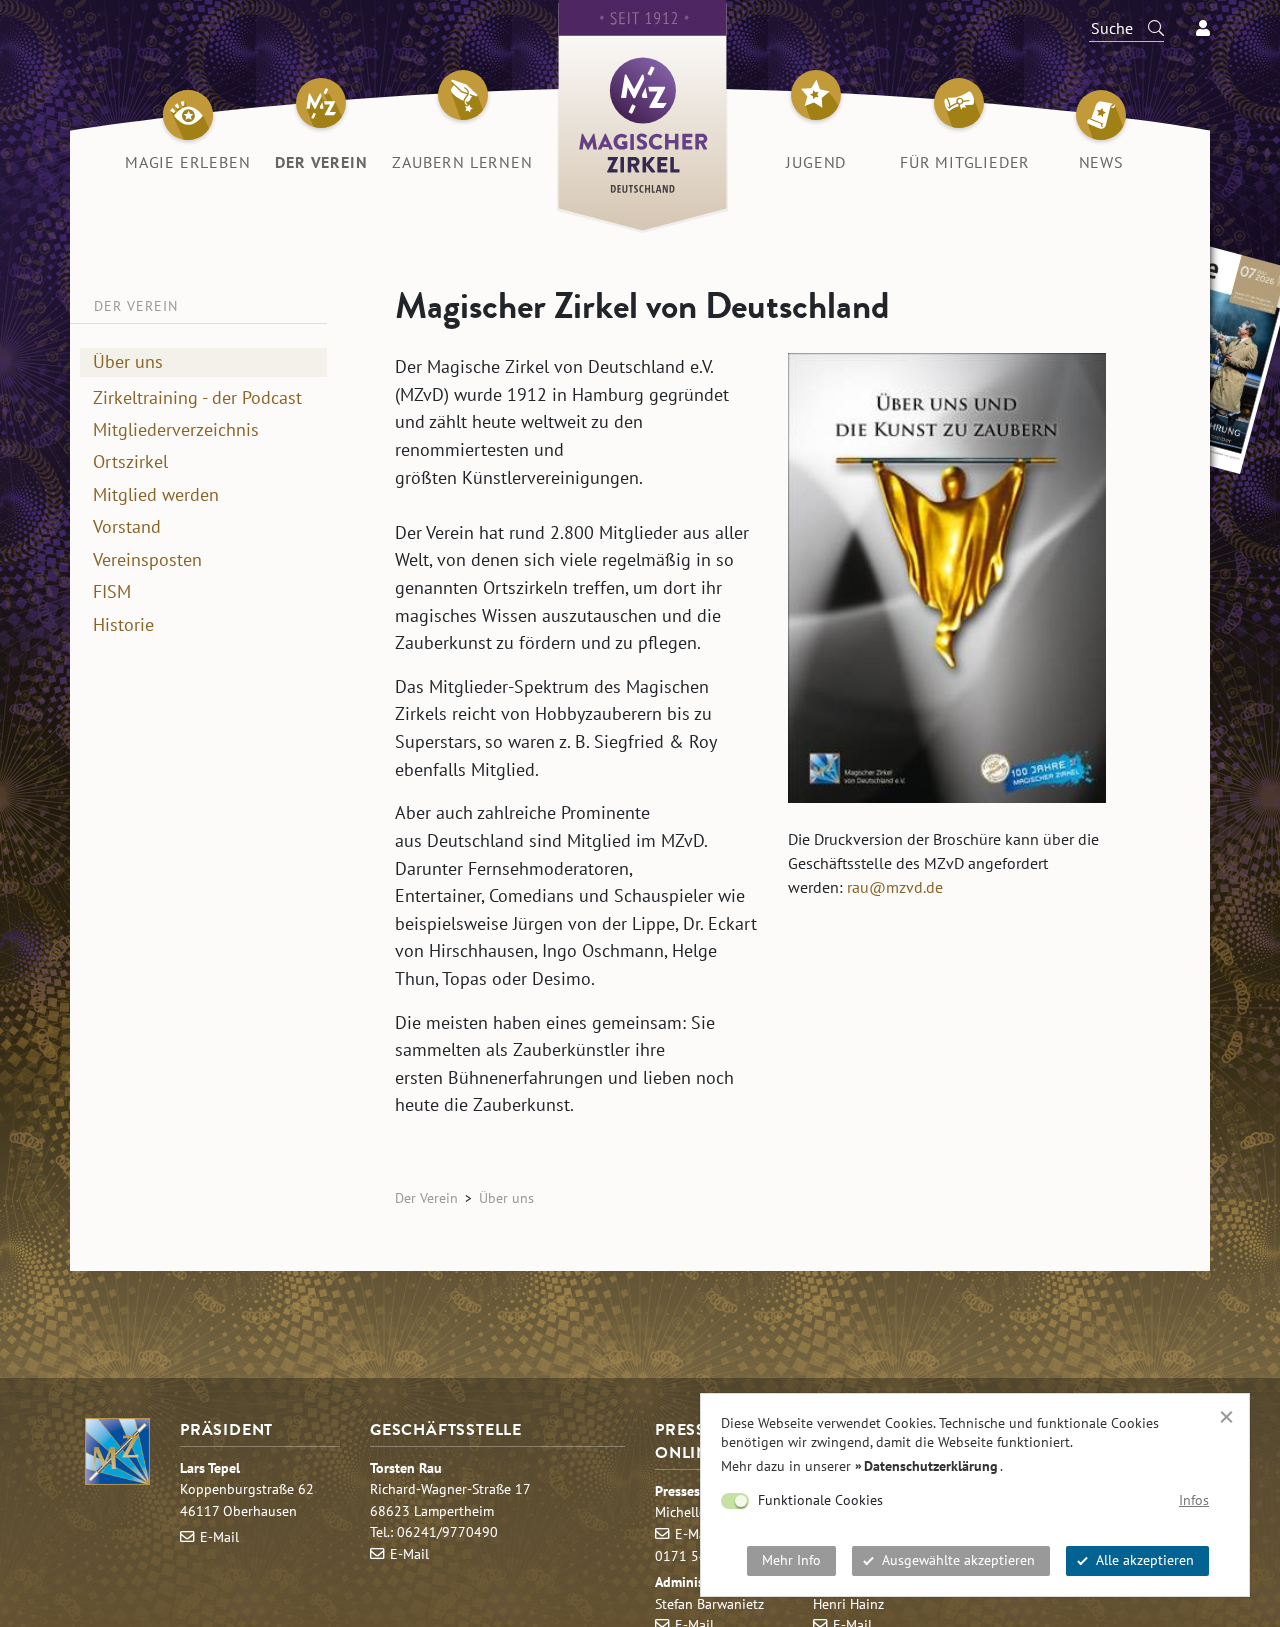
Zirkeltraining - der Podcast (197, 397)
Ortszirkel (130, 462)
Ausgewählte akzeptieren (958, 1560)
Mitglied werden (156, 494)
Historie (123, 624)
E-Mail (219, 1536)
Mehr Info (791, 1560)
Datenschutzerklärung (931, 1466)
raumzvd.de (895, 887)
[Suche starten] (1147, 28)
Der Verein (426, 1197)
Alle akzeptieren (1145, 1560)
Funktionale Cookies (820, 1500)
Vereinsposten (147, 559)
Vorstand (127, 527)
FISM (112, 592)
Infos (1194, 1500)
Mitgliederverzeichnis (176, 430)
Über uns (128, 360)
